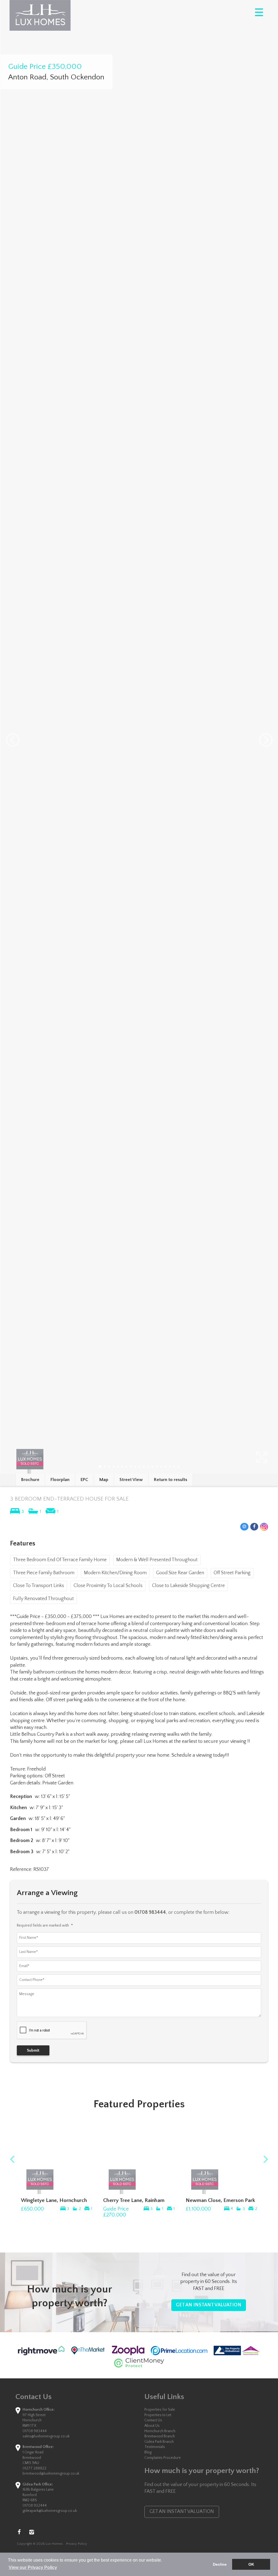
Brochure (30, 1480)
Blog (148, 2452)
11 (144, 1467)
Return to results (171, 1480)
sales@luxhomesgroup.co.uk (46, 2436)
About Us (152, 2426)
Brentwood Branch (160, 2436)
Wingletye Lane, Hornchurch (54, 2200)
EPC (84, 1480)
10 (140, 1467)
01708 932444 (35, 2506)
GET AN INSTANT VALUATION (209, 2305)
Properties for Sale (160, 2410)
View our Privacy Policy (33, 2567)
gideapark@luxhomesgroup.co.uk (50, 2511)
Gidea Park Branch (159, 2442)
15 (161, 1467)
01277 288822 (34, 2468)
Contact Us (153, 2420)
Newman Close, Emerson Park (220, 2200)
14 (157, 1467)
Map (104, 1480)
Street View (131, 1480)
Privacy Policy (77, 2544)
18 (174, 1467)
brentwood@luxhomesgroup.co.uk (51, 2474)
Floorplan (60, 1480)
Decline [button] (220, 2564)
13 (153, 1467)
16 (166, 1467)
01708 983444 (35, 2431)
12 (148, 1467)
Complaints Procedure (163, 2458)
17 (170, 1467)
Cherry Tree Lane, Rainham (134, 2200)
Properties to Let (158, 2415)
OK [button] (251, 2564)
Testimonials (155, 2447)
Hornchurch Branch (160, 2431)
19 (179, 1467)
